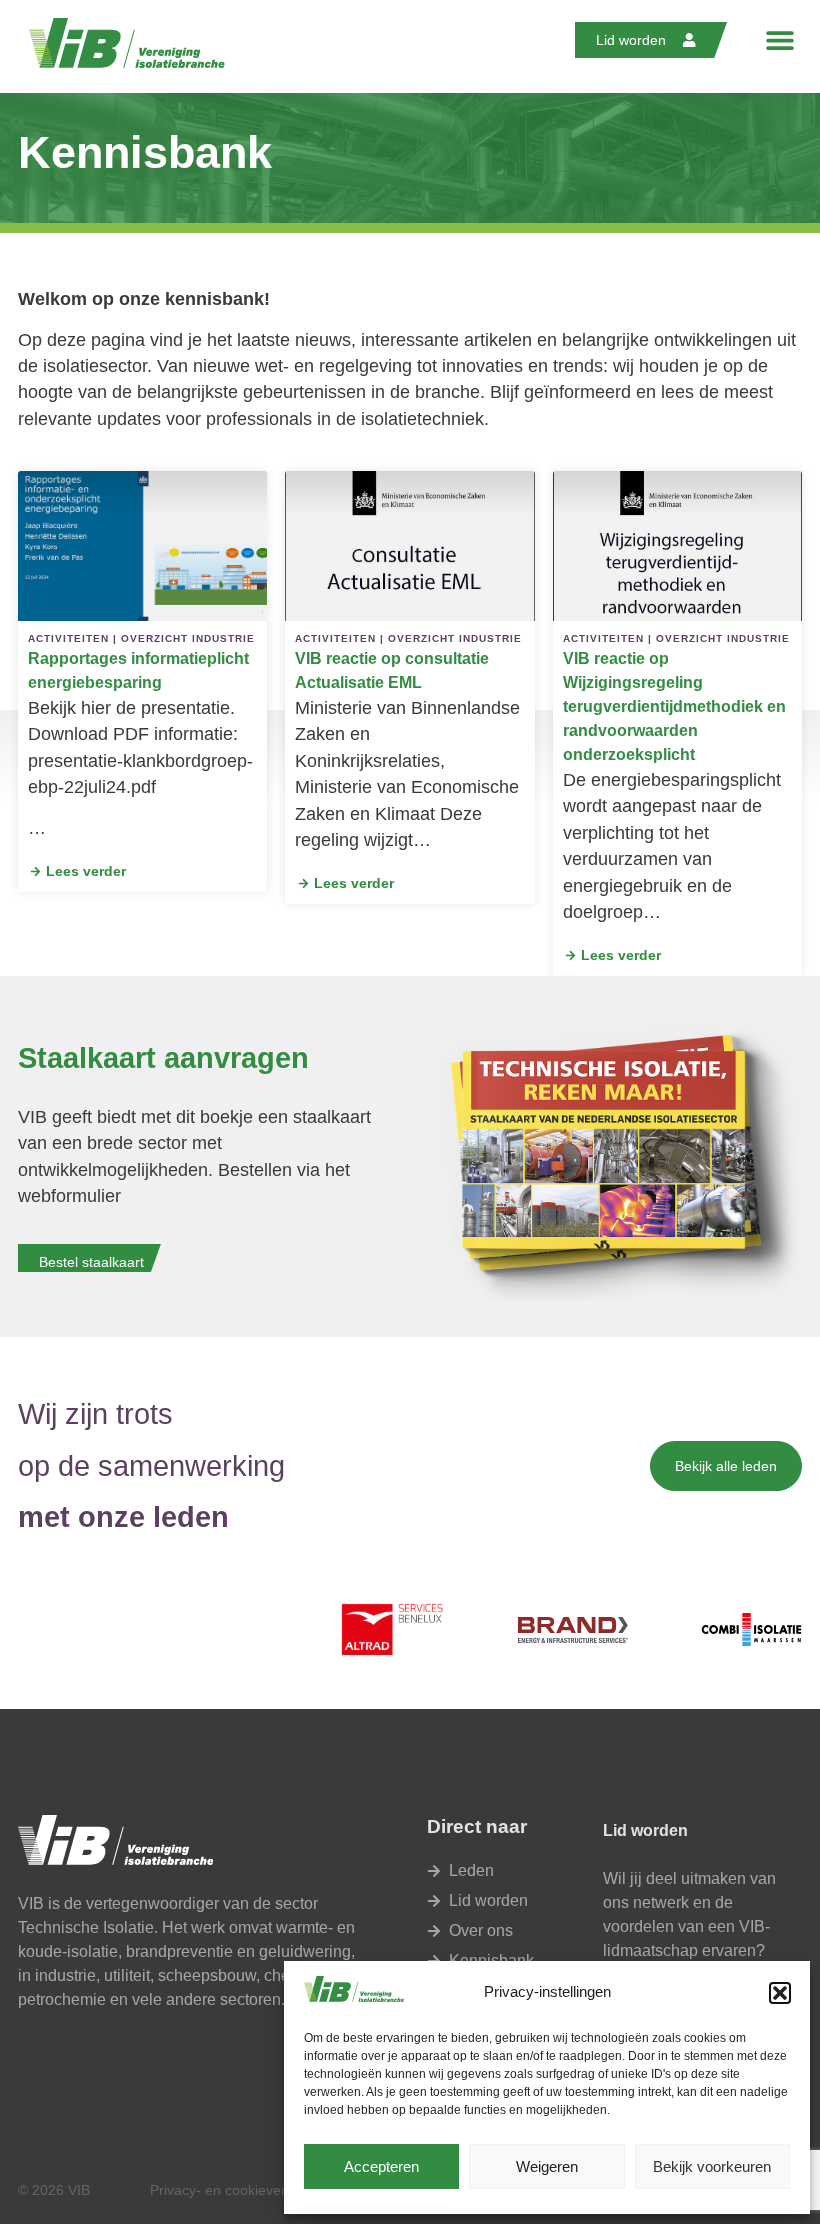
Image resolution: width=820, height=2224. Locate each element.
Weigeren (547, 2166)
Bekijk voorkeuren (712, 2166)
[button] (780, 1993)
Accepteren (381, 2166)
